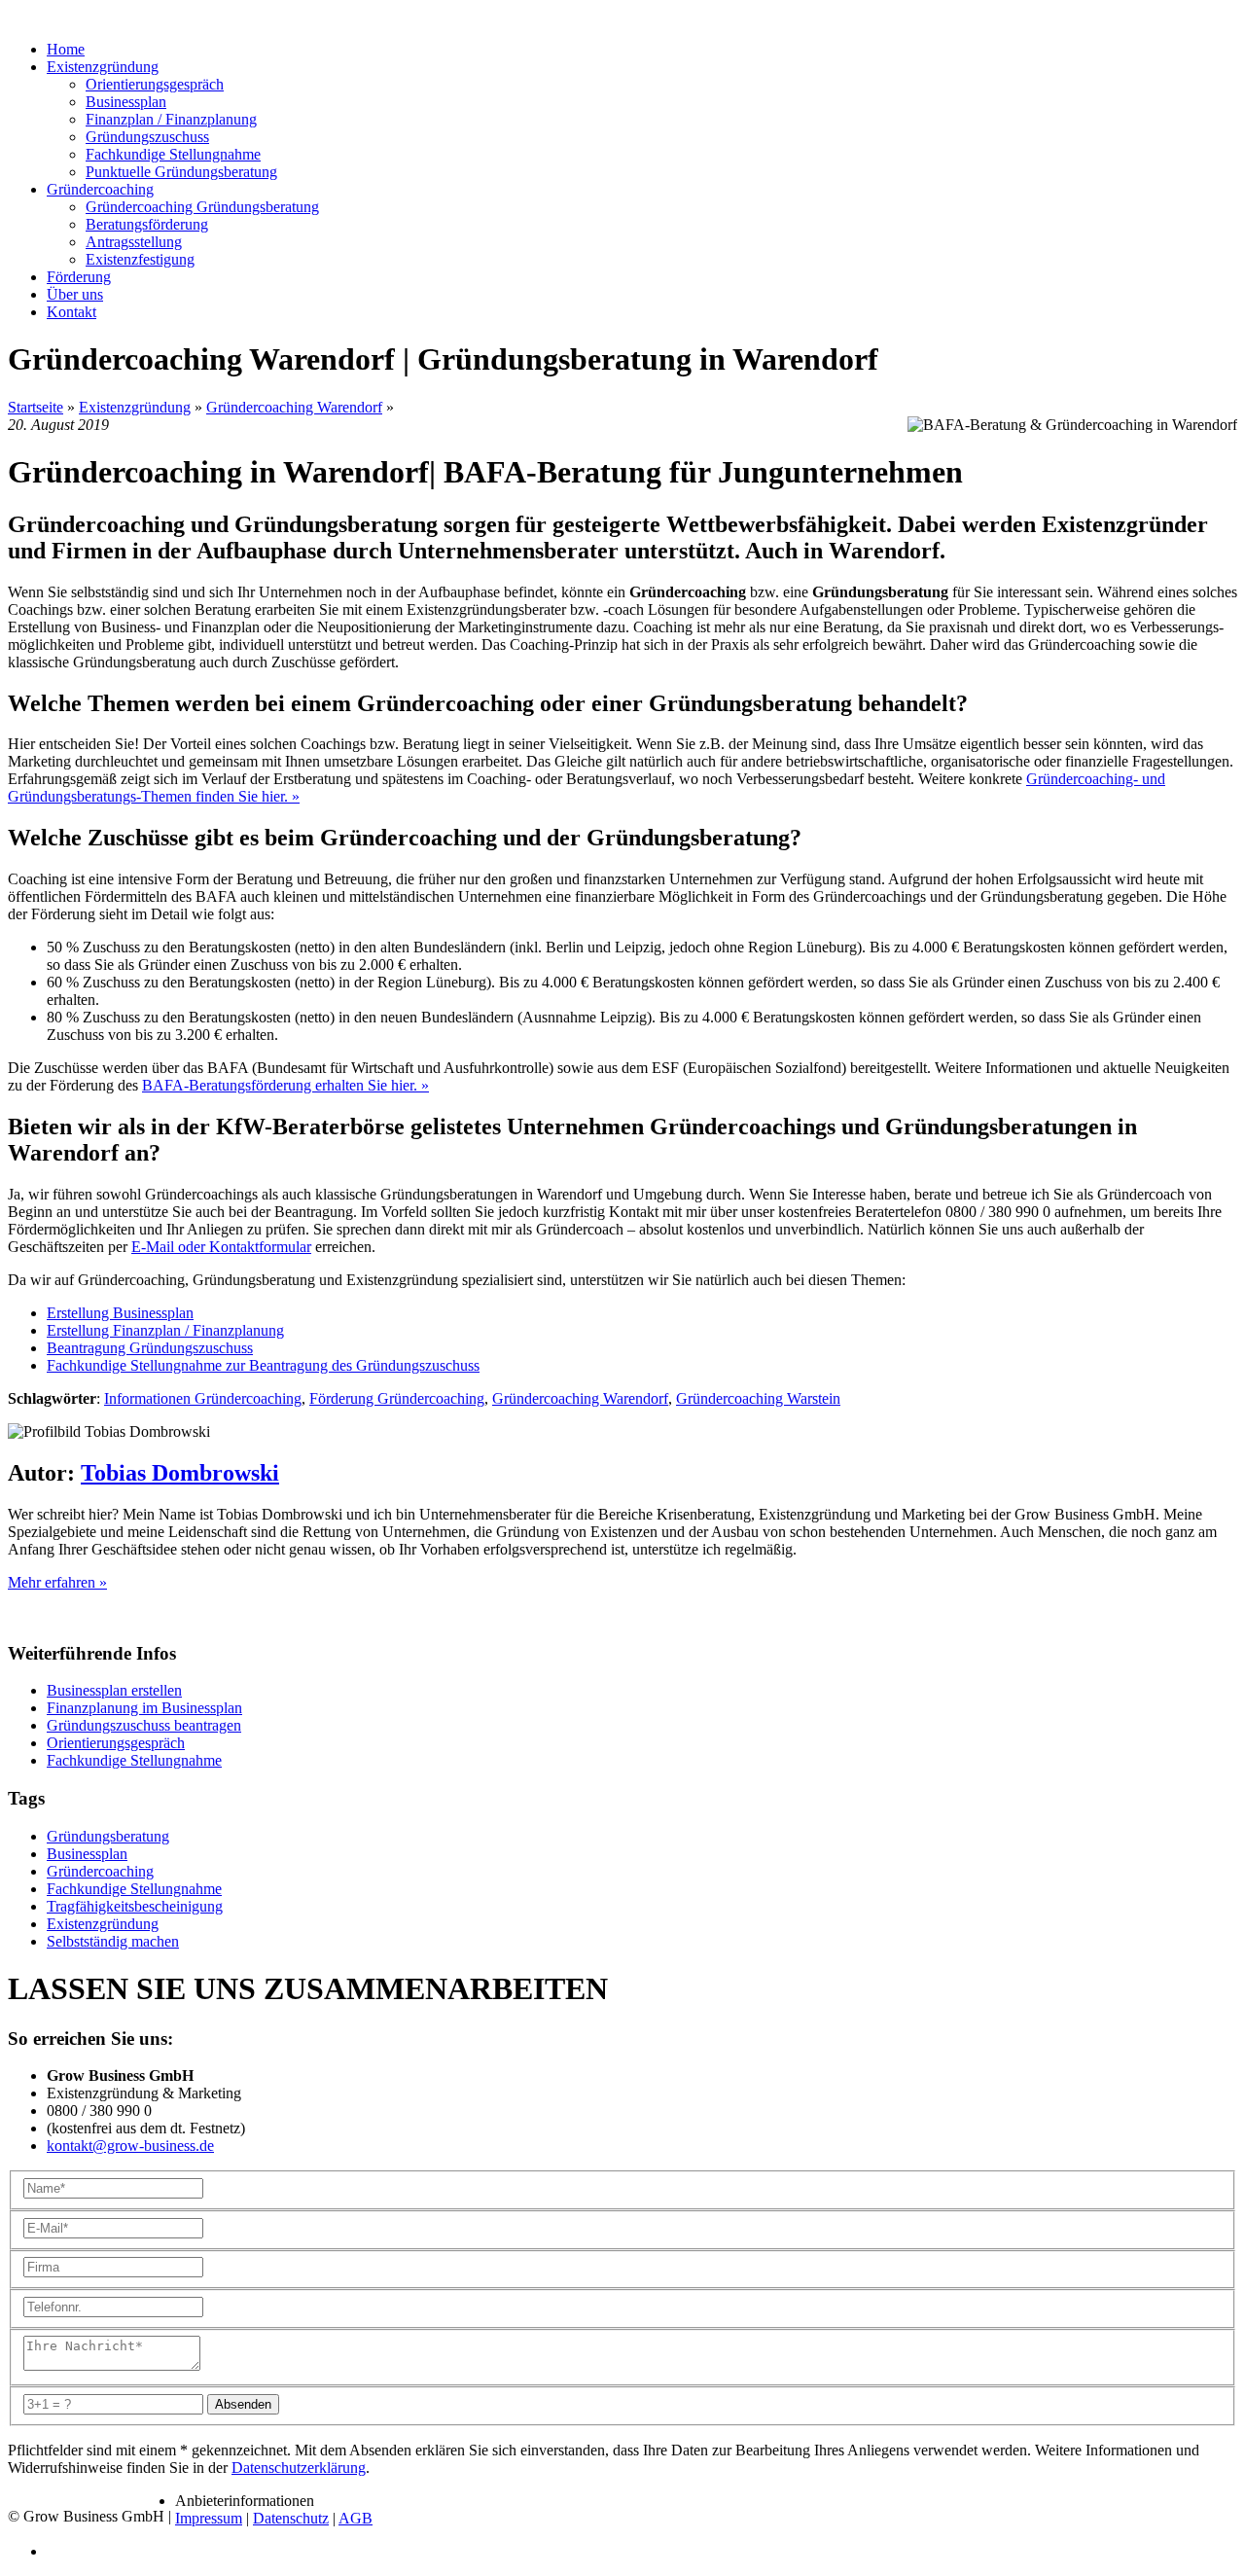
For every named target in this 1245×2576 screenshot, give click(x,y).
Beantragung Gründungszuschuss (150, 1348)
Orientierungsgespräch (155, 84)
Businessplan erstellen (114, 1690)
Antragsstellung (134, 242)
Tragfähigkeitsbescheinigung (135, 1906)
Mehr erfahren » (57, 1582)
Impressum (209, 2518)
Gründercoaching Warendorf (294, 407)
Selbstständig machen (113, 1941)
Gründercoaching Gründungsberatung (202, 207)
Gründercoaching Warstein (758, 1398)
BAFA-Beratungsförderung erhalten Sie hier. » (285, 1085)
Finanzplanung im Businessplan (144, 1708)
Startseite (36, 407)
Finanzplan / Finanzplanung (171, 119)
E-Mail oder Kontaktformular (221, 1247)
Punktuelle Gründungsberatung (181, 172)
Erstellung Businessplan (120, 1313)
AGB (356, 2518)
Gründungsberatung (108, 1836)
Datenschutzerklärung (299, 2468)
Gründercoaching (100, 1871)
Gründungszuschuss (147, 137)
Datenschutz (291, 2518)
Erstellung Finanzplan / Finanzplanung (165, 1330)
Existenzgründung (135, 407)
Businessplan (126, 102)
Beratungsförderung (147, 224)
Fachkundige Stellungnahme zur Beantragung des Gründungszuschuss (263, 1365)
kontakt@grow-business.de (130, 2146)
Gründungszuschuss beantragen (144, 1725)
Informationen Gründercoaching (203, 1398)
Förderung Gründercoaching (397, 1398)
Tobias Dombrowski (180, 1473)
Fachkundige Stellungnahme (173, 154)
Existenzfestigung (140, 259)
